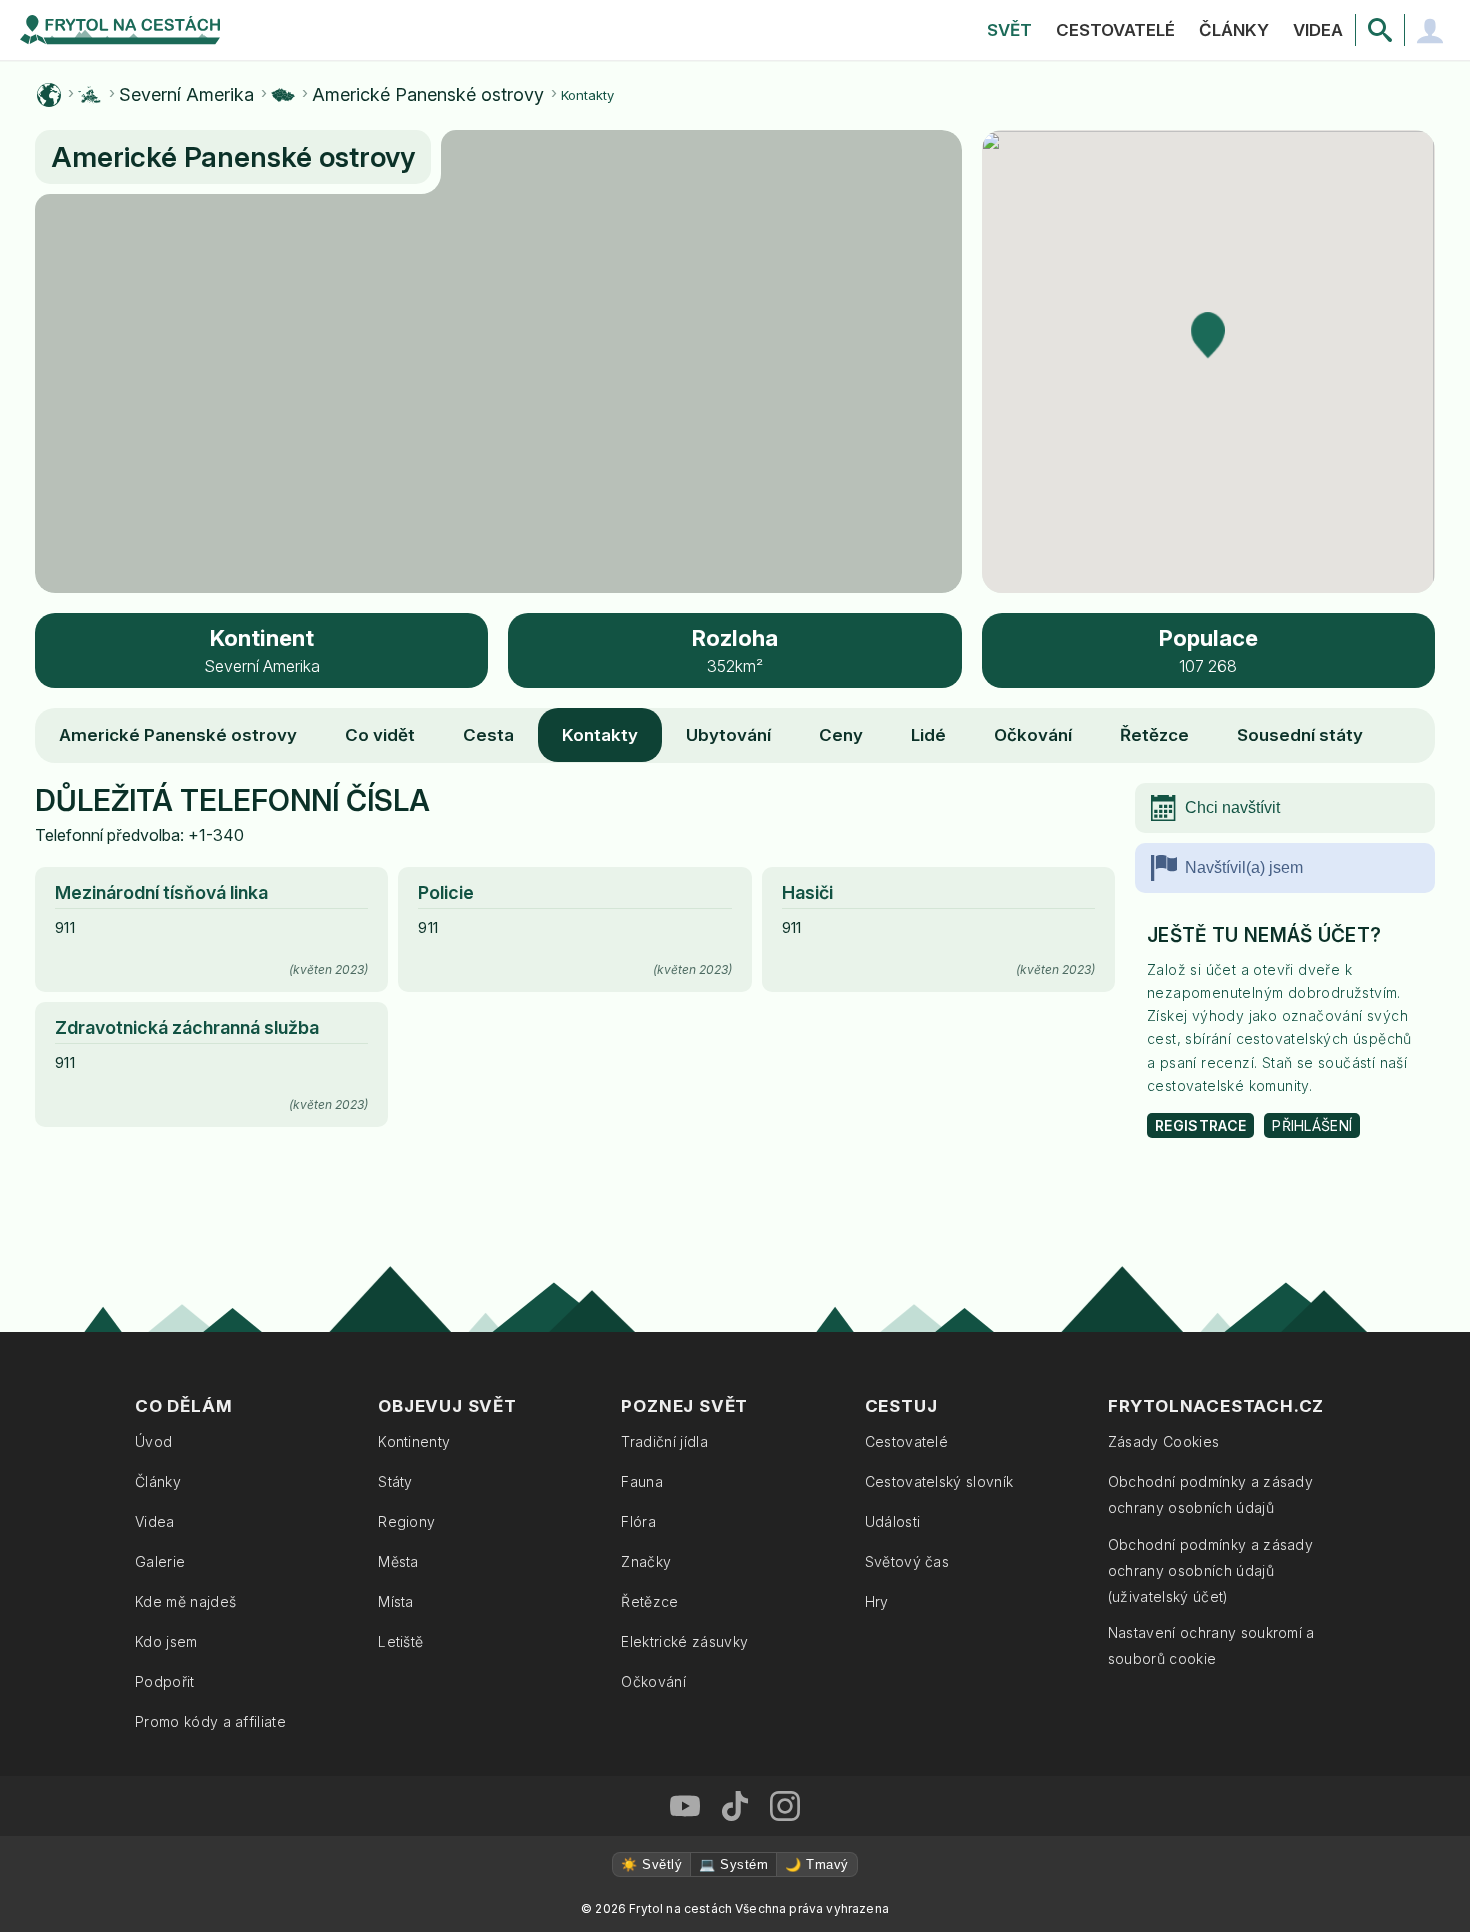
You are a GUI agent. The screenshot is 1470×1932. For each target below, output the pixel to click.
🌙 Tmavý (816, 1864)
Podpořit (165, 1681)
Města (398, 1561)
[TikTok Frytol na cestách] (735, 1806)
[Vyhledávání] (1380, 30)
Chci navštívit (1232, 807)
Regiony (406, 1521)
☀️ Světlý (651, 1864)
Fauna (642, 1481)
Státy (395, 1481)
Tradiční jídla (664, 1441)
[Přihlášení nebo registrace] (1430, 30)
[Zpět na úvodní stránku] (120, 30)
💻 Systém (733, 1864)
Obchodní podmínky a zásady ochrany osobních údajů (1210, 1494)
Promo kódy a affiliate (210, 1721)
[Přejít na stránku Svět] (49, 95)
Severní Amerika (186, 95)
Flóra (638, 1521)
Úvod (153, 1441)
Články (1234, 30)
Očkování (1033, 735)
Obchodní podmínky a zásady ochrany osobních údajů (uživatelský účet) (1210, 1570)
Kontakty (600, 735)
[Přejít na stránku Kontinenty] (90, 95)
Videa (1318, 30)
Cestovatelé (1115, 30)
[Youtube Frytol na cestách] (685, 1806)
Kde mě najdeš (185, 1601)
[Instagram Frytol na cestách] (785, 1806)
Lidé (928, 735)
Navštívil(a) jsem (1244, 867)
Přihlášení (1312, 1125)
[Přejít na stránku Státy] (283, 95)
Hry (877, 1601)
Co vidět (380, 735)
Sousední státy (1300, 735)
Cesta (488, 735)
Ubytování (728, 735)
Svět (1009, 30)
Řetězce (1154, 735)
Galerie (160, 1561)
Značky (646, 1561)
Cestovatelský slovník (939, 1481)
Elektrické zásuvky (684, 1641)
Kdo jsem (166, 1641)
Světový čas (907, 1561)
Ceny (841, 735)
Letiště (400, 1641)
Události (893, 1521)
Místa (396, 1601)
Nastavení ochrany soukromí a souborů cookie (1211, 1645)
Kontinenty (414, 1441)
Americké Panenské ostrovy (428, 95)
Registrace (1200, 1125)
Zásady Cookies (1163, 1441)
